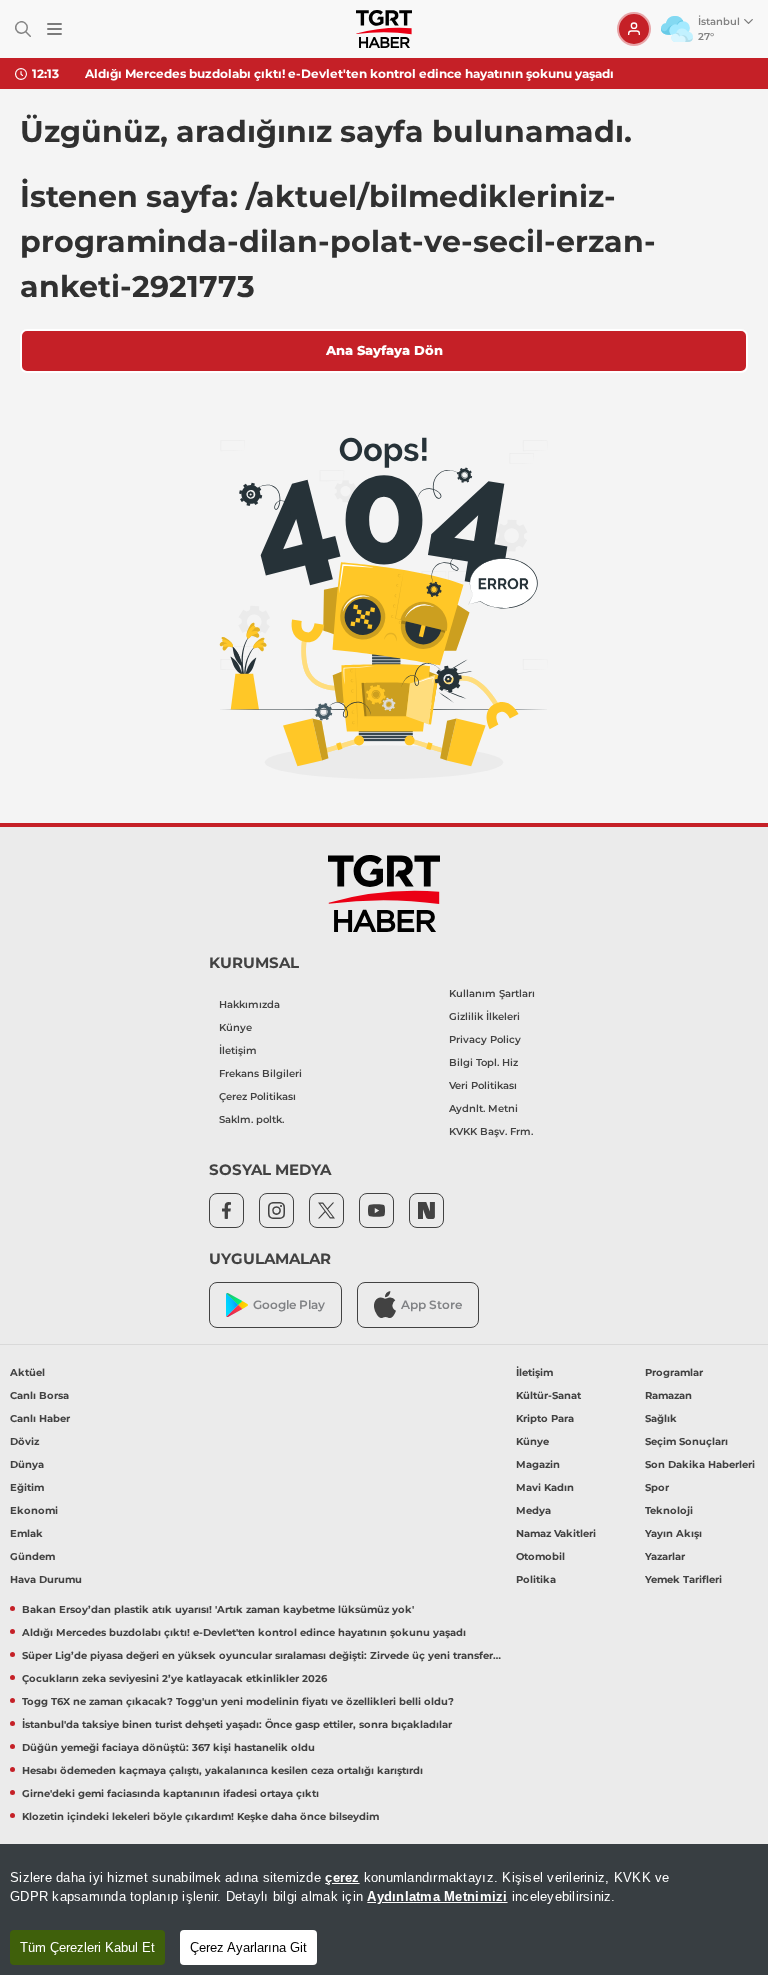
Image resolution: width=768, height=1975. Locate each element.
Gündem (32, 1556)
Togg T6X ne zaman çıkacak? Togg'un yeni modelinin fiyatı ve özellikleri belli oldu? (238, 1701)
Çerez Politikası (257, 1096)
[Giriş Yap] (634, 29)
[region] (384, 1909)
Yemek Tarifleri (683, 1579)
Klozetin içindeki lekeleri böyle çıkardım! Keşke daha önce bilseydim (200, 1816)
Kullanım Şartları (492, 993)
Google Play (289, 1304)
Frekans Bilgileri (260, 1073)
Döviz (24, 1441)
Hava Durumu (46, 1579)
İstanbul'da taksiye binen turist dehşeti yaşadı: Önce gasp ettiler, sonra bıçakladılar (237, 1724)
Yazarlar (665, 1556)
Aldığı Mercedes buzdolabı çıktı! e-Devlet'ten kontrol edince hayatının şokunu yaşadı (349, 73)
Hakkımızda (249, 1004)
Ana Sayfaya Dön (384, 350)
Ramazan (668, 1395)
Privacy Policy (485, 1039)
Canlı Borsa (39, 1395)
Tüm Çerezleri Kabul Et (87, 1947)
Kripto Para (545, 1418)
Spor (657, 1487)
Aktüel (27, 1372)
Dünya (27, 1464)
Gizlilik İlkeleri (484, 1016)
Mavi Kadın (545, 1487)
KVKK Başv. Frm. (491, 1131)
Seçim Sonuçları (686, 1441)
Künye (235, 1027)
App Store (431, 1304)
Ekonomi (34, 1510)
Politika (536, 1579)
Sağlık (661, 1418)
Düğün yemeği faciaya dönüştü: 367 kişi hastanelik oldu (168, 1747)
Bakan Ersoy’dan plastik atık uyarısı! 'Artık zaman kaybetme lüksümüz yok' (218, 1609)
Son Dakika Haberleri (700, 1464)
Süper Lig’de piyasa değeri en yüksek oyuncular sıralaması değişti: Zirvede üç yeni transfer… (261, 1655)
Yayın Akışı (673, 1533)
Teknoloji (669, 1510)
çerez (342, 1877)
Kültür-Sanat (548, 1395)
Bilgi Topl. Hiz (483, 1062)
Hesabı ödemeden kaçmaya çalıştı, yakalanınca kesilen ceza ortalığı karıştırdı (222, 1770)
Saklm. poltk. (251, 1119)
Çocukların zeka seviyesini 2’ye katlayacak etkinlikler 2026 (174, 1678)
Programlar (674, 1372)
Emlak (26, 1533)
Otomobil (540, 1556)
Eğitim (27, 1487)
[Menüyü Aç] (54, 29)
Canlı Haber (40, 1418)
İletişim (238, 1050)
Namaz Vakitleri (556, 1533)
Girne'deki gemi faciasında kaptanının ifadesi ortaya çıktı (170, 1793)
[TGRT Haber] (383, 29)
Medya (533, 1510)
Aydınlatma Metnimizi (437, 1896)
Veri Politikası (483, 1085)
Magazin (538, 1464)
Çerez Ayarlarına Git (248, 1947)
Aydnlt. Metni (483, 1108)
